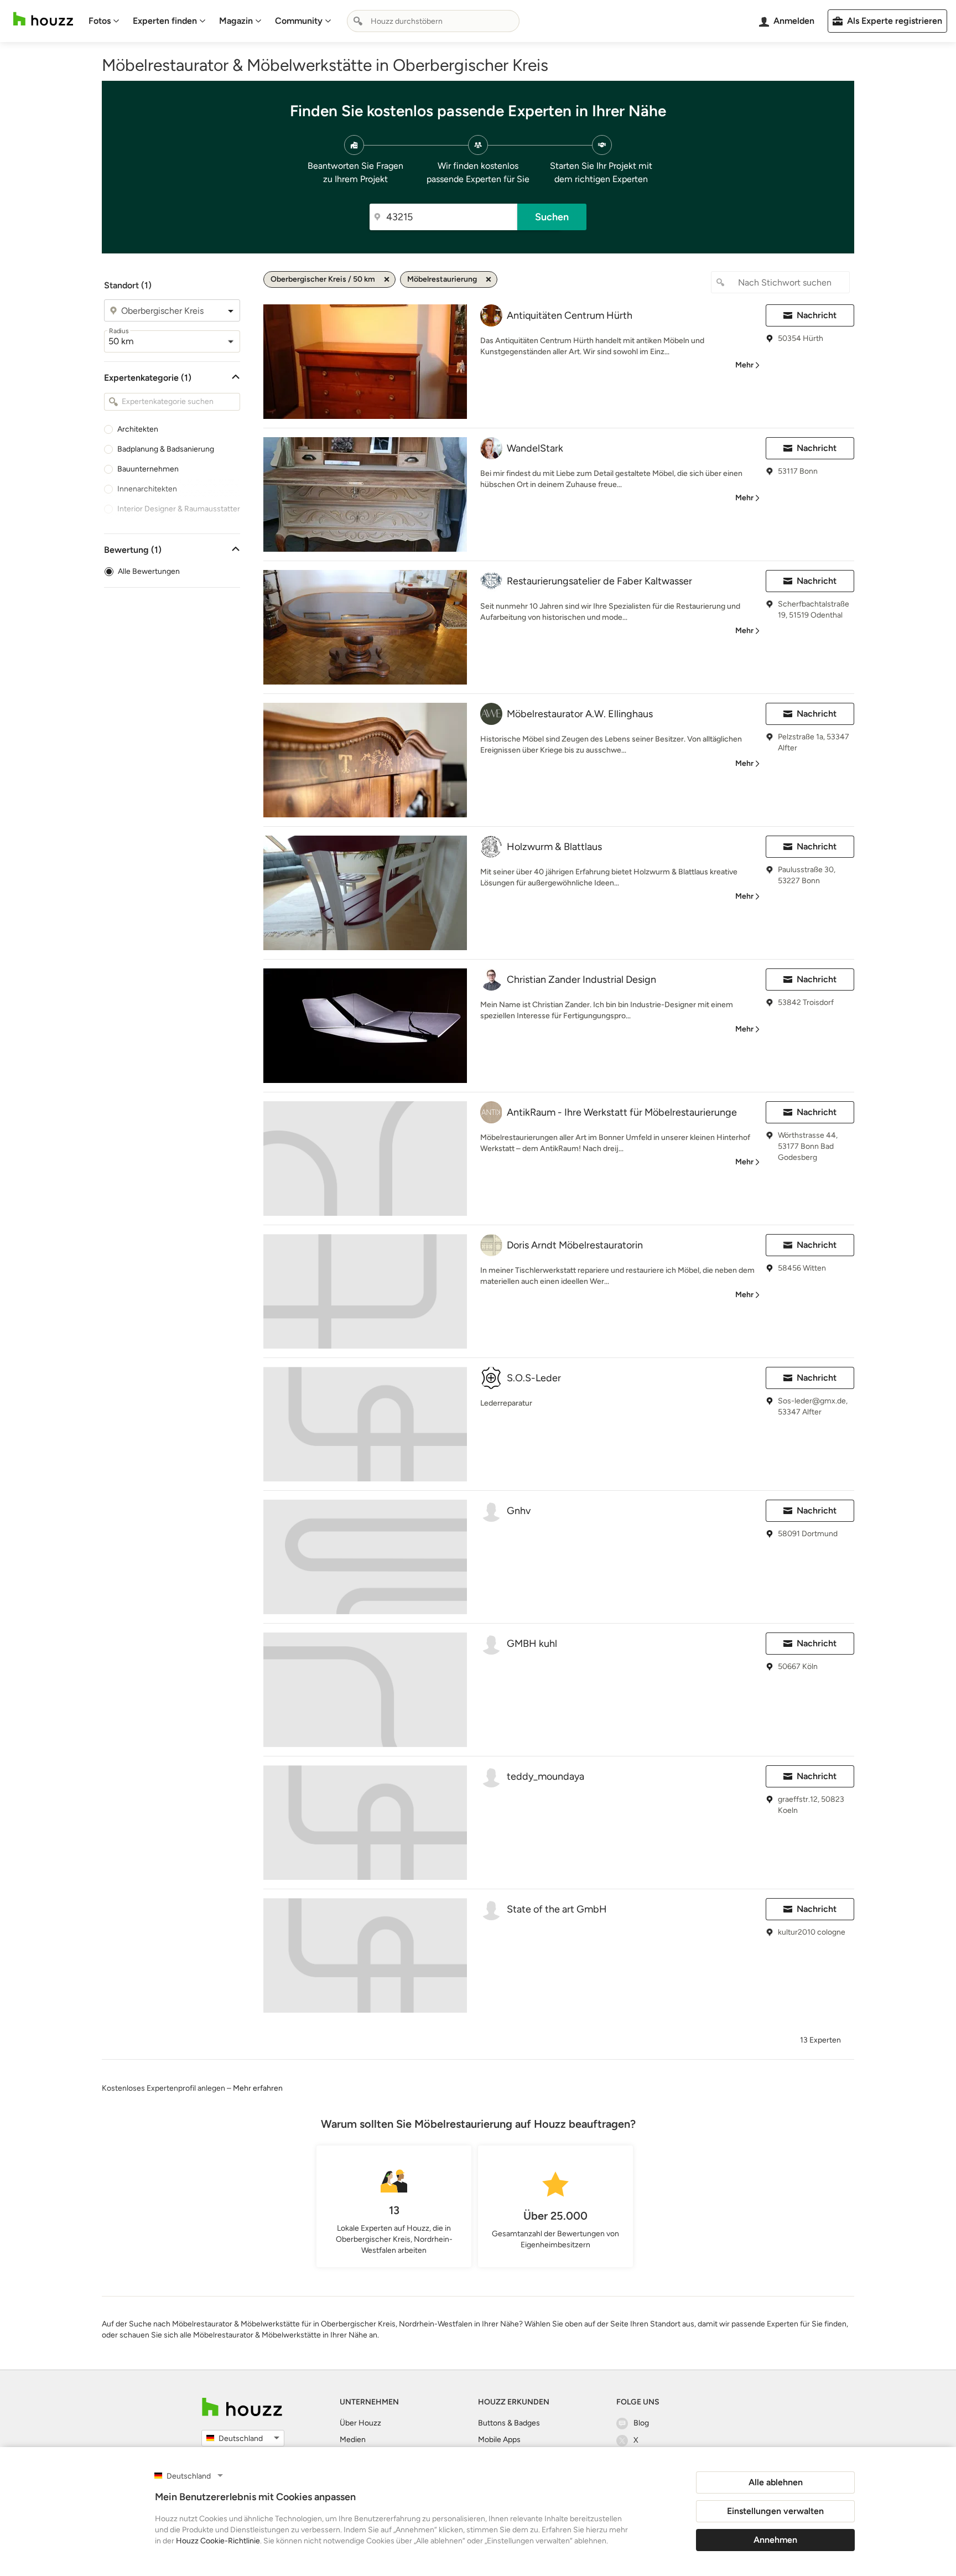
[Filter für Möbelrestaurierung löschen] (489, 279)
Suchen (552, 217)
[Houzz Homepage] (43, 19)
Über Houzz (360, 2423)
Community (299, 21)
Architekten (138, 429)
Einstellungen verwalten (775, 2511)
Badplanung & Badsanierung (166, 449)
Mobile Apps (499, 2440)
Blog (641, 2423)
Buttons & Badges (509, 2423)
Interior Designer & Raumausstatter (179, 509)
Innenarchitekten (147, 489)
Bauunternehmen (148, 469)
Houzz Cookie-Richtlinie (218, 2541)
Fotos (100, 21)
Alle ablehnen (776, 2482)
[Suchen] (358, 21)
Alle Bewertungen (149, 571)
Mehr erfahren (258, 2088)
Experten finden (165, 21)
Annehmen (775, 2540)
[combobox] (433, 21)
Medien (353, 2440)
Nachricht (817, 315)
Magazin (236, 21)
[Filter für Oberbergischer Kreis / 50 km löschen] (387, 279)
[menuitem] (104, 21)
